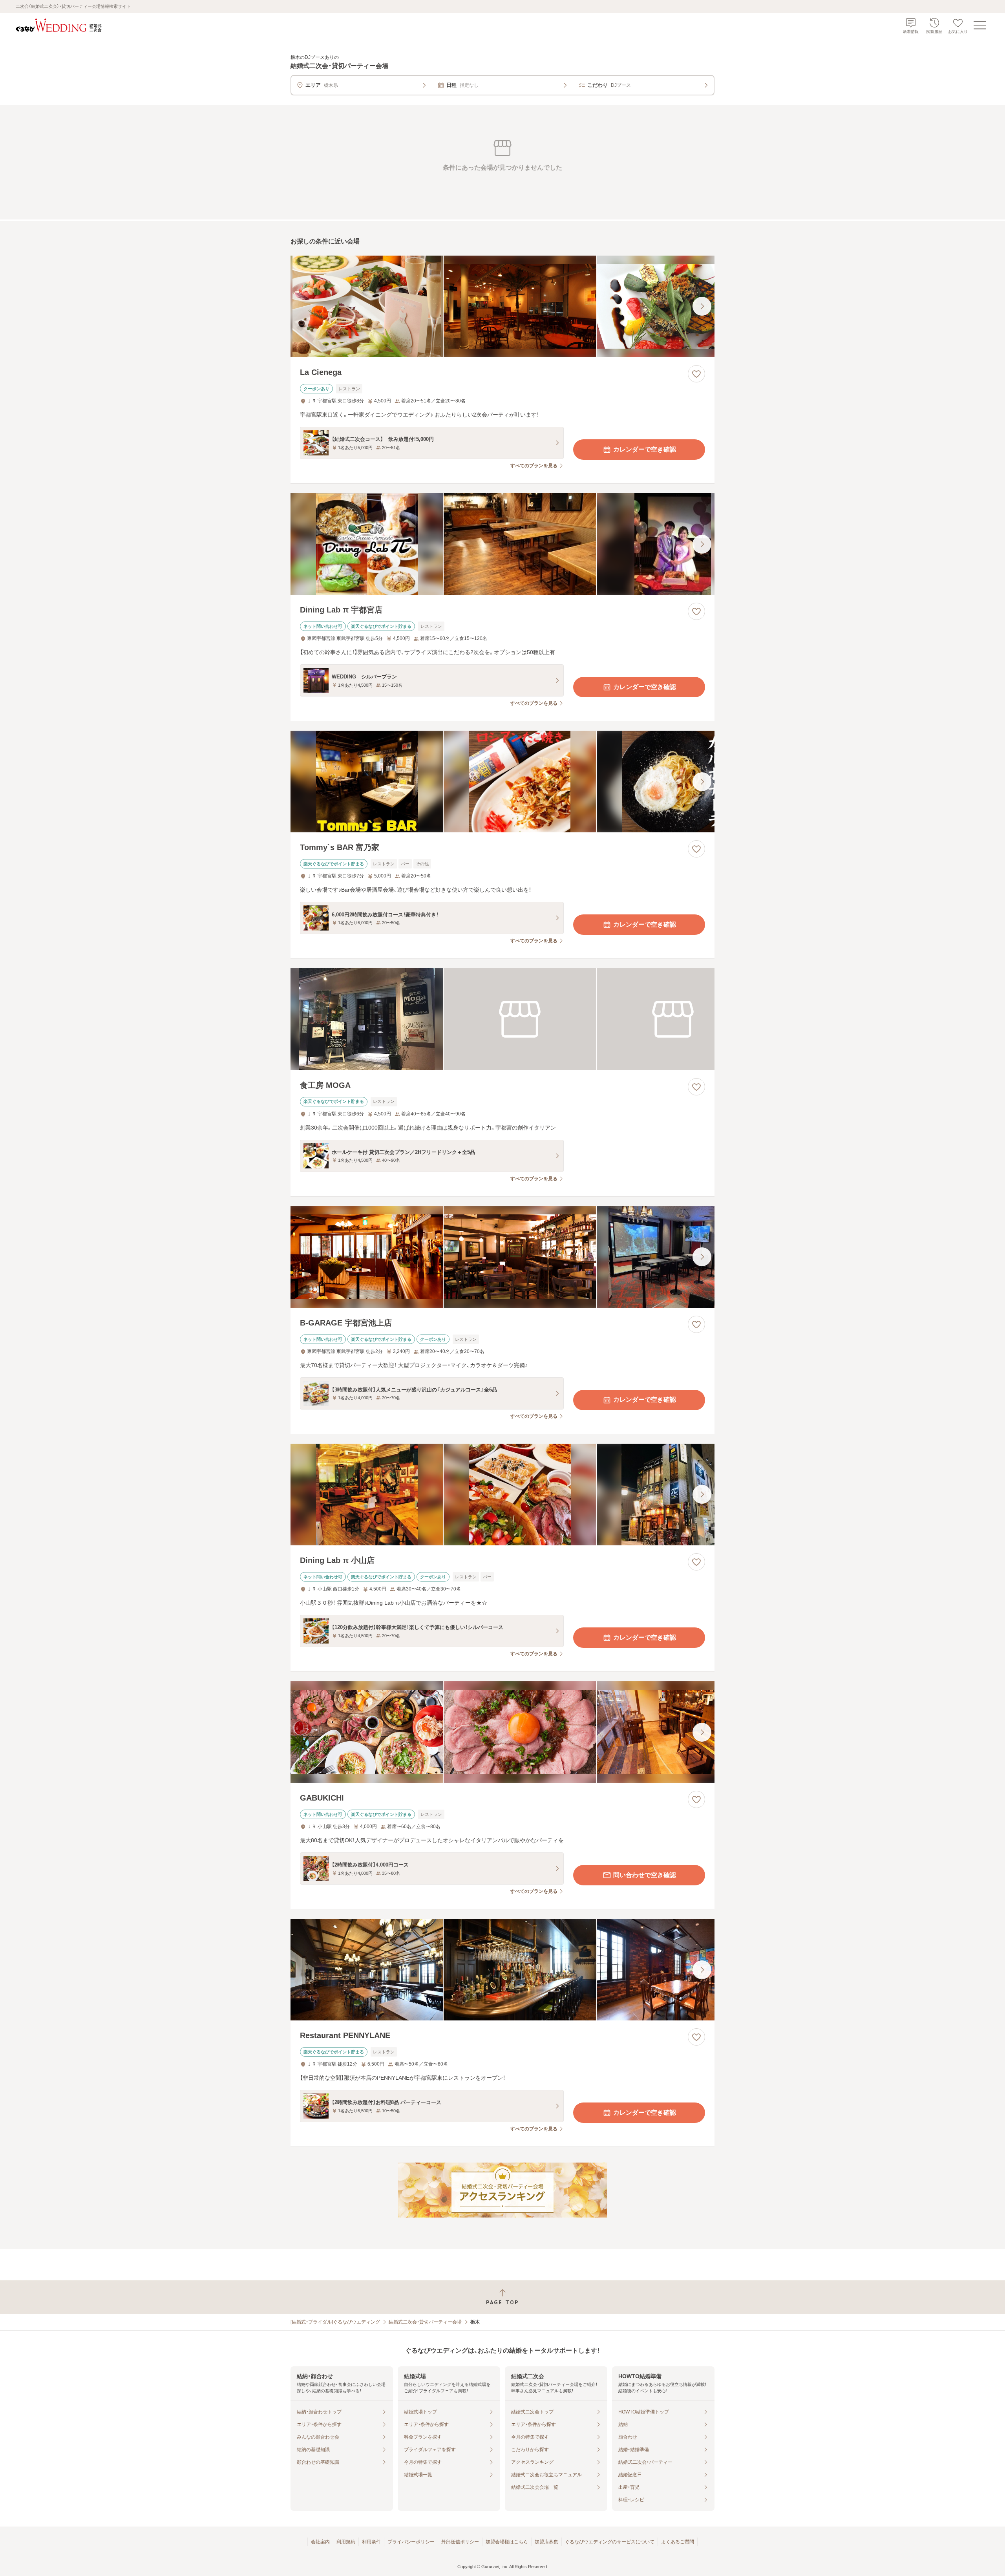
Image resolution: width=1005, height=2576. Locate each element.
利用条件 (371, 2542)
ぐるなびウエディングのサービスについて (610, 2542)
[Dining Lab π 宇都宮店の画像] (502, 544)
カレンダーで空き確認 (645, 449)
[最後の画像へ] (702, 306)
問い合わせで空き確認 (645, 1875)
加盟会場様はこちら (507, 2542)
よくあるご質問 (678, 2542)
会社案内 (320, 2542)
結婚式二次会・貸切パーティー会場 (425, 2322)
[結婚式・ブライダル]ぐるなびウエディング (335, 2322)
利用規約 (346, 2542)
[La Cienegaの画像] (502, 306)
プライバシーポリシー (411, 2542)
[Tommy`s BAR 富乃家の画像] (502, 782)
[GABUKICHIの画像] (502, 1732)
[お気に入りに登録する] (696, 374)
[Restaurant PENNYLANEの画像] (502, 1970)
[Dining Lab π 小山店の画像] (502, 1495)
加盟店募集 (546, 2542)
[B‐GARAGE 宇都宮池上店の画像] (502, 1257)
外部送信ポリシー (460, 2542)
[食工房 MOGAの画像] (502, 1019)
